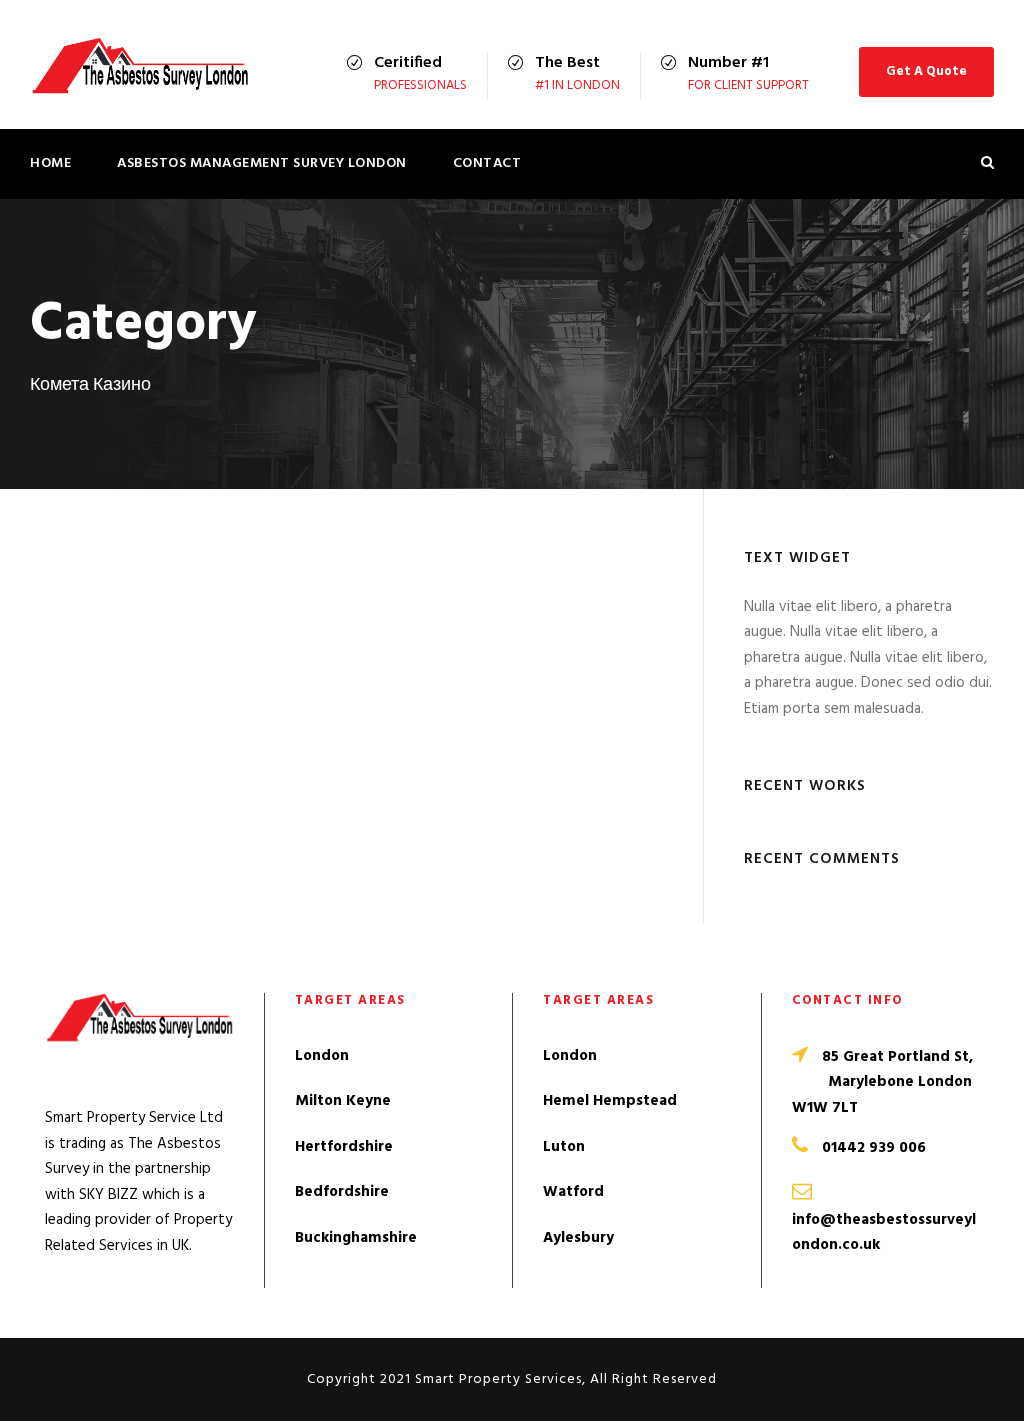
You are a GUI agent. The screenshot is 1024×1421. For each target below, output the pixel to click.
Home (50, 163)
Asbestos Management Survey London (262, 163)
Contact (487, 163)
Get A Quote (926, 71)
